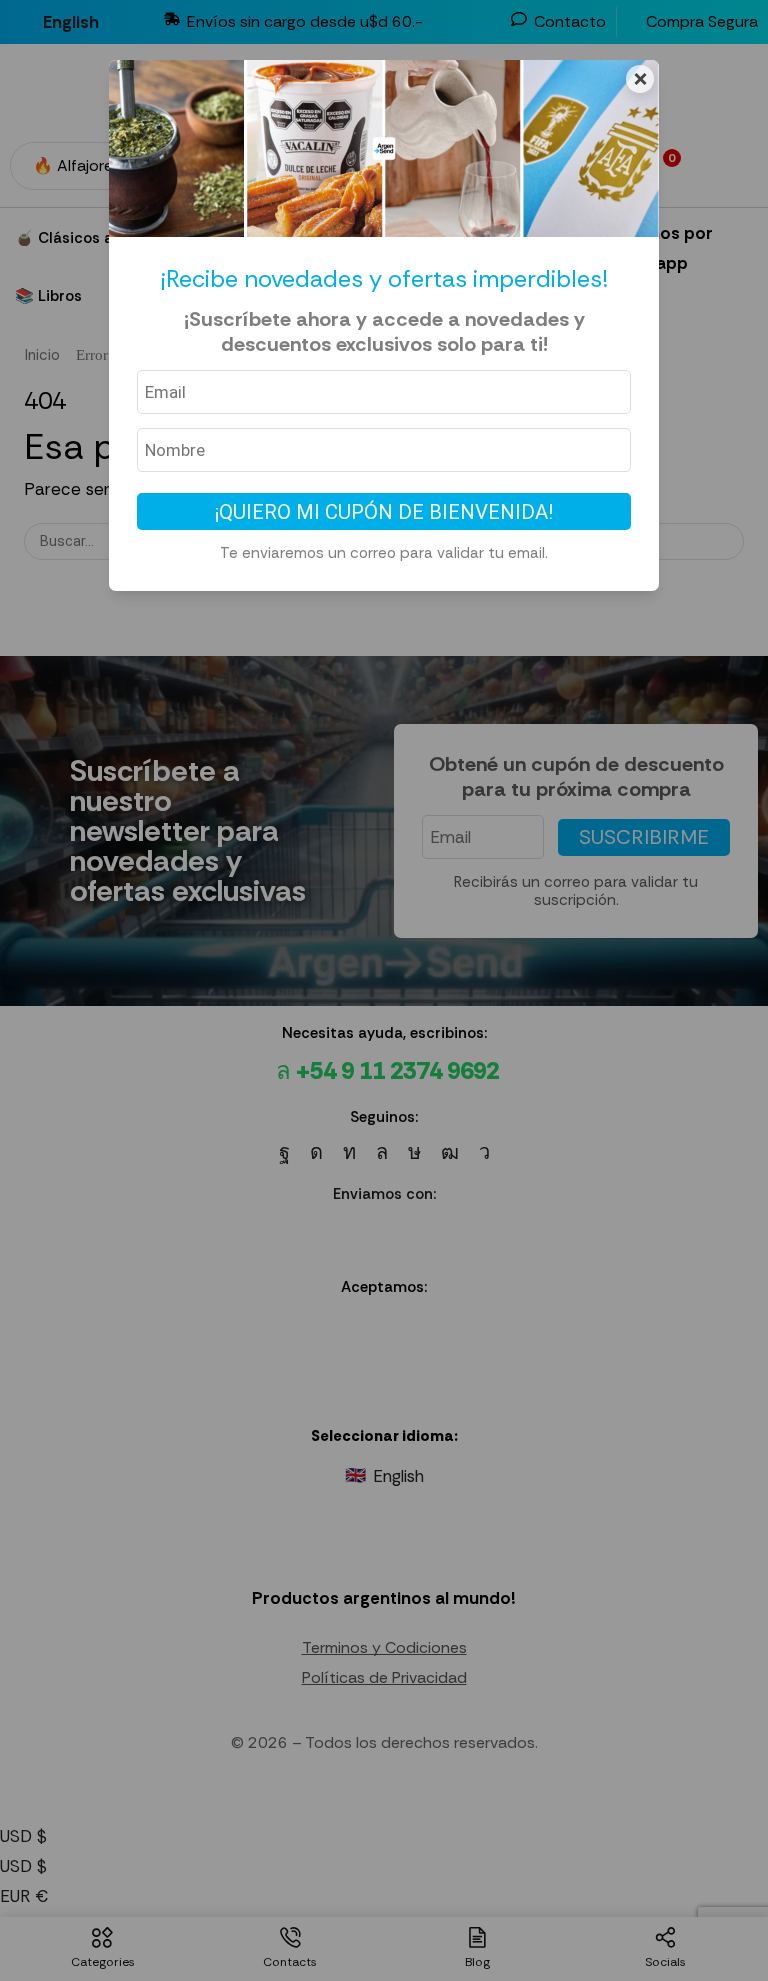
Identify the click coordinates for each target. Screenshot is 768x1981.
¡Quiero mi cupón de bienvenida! (384, 512)
